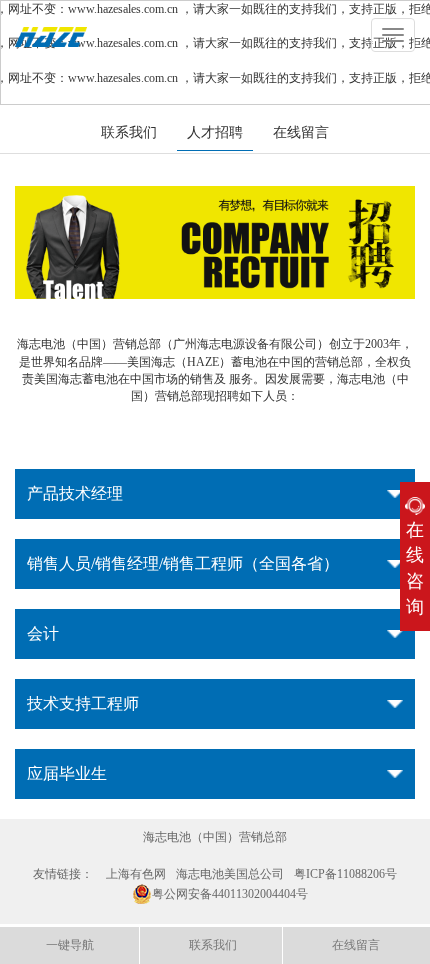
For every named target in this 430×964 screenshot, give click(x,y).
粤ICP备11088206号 (345, 874)
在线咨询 (415, 568)
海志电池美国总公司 (230, 874)
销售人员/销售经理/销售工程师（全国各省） (183, 563)
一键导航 (70, 945)
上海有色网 (136, 874)
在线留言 (301, 132)
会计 (43, 633)
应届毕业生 (67, 773)
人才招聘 (215, 132)
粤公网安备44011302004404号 (230, 894)
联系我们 (129, 132)
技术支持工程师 (83, 703)
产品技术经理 (75, 493)
